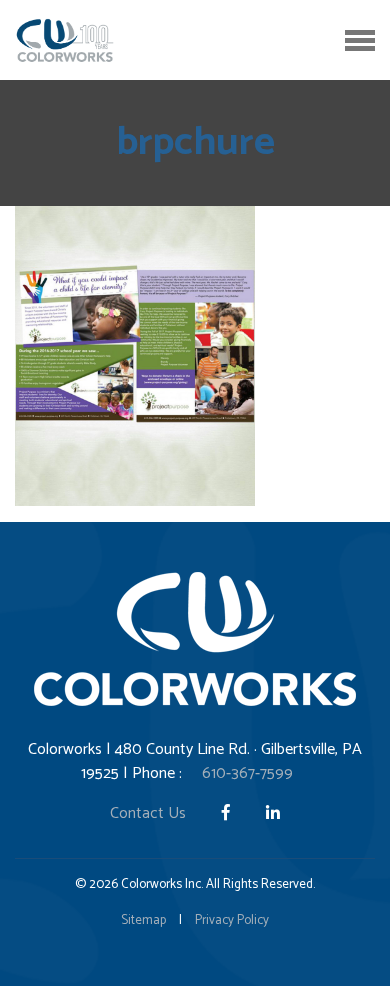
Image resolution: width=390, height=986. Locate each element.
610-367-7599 (247, 773)
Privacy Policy (232, 920)
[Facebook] (228, 813)
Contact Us (148, 813)
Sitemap (143, 920)
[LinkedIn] (273, 813)
